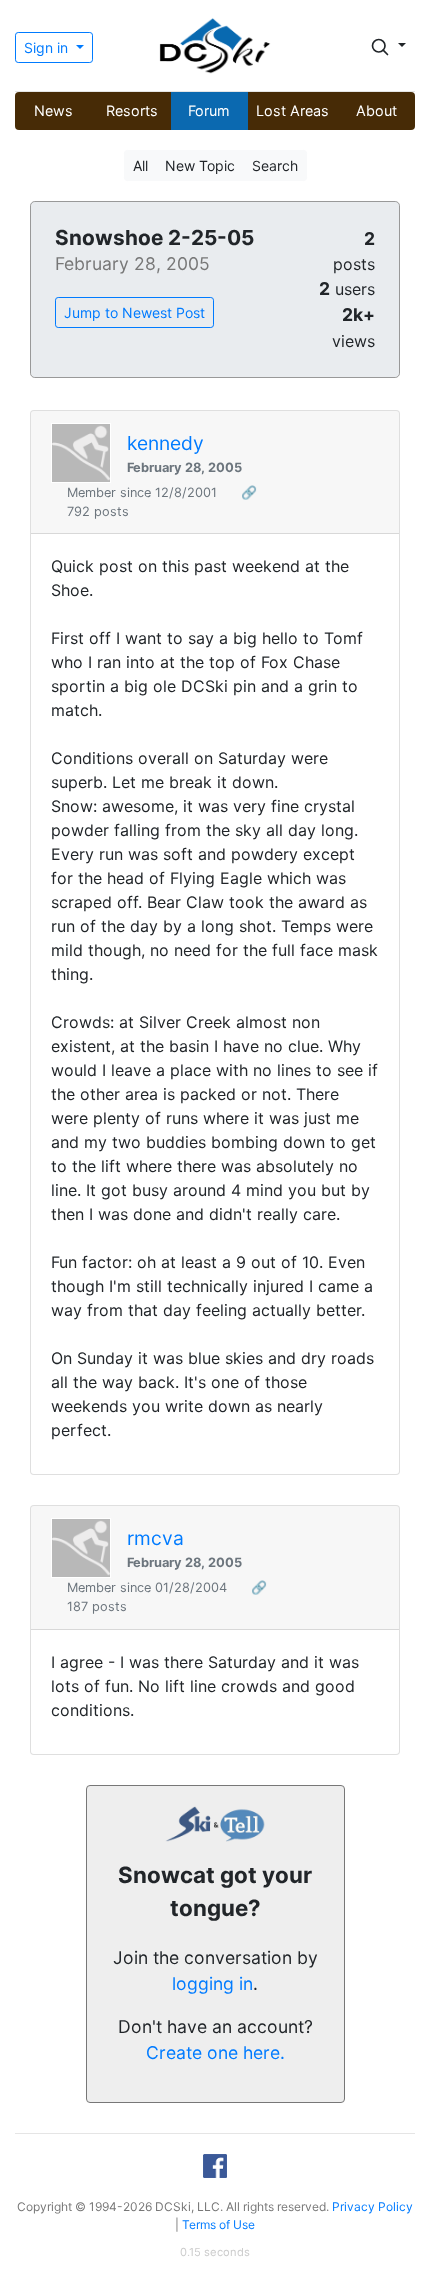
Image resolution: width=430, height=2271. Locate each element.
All (140, 165)
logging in (212, 1983)
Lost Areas (292, 110)
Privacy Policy (372, 2206)
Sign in (48, 47)
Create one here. (215, 2052)
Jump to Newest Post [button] (134, 312)
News (53, 110)
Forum (209, 110)
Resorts (132, 110)
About (376, 110)
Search (275, 165)
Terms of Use (218, 2224)
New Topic (200, 165)
